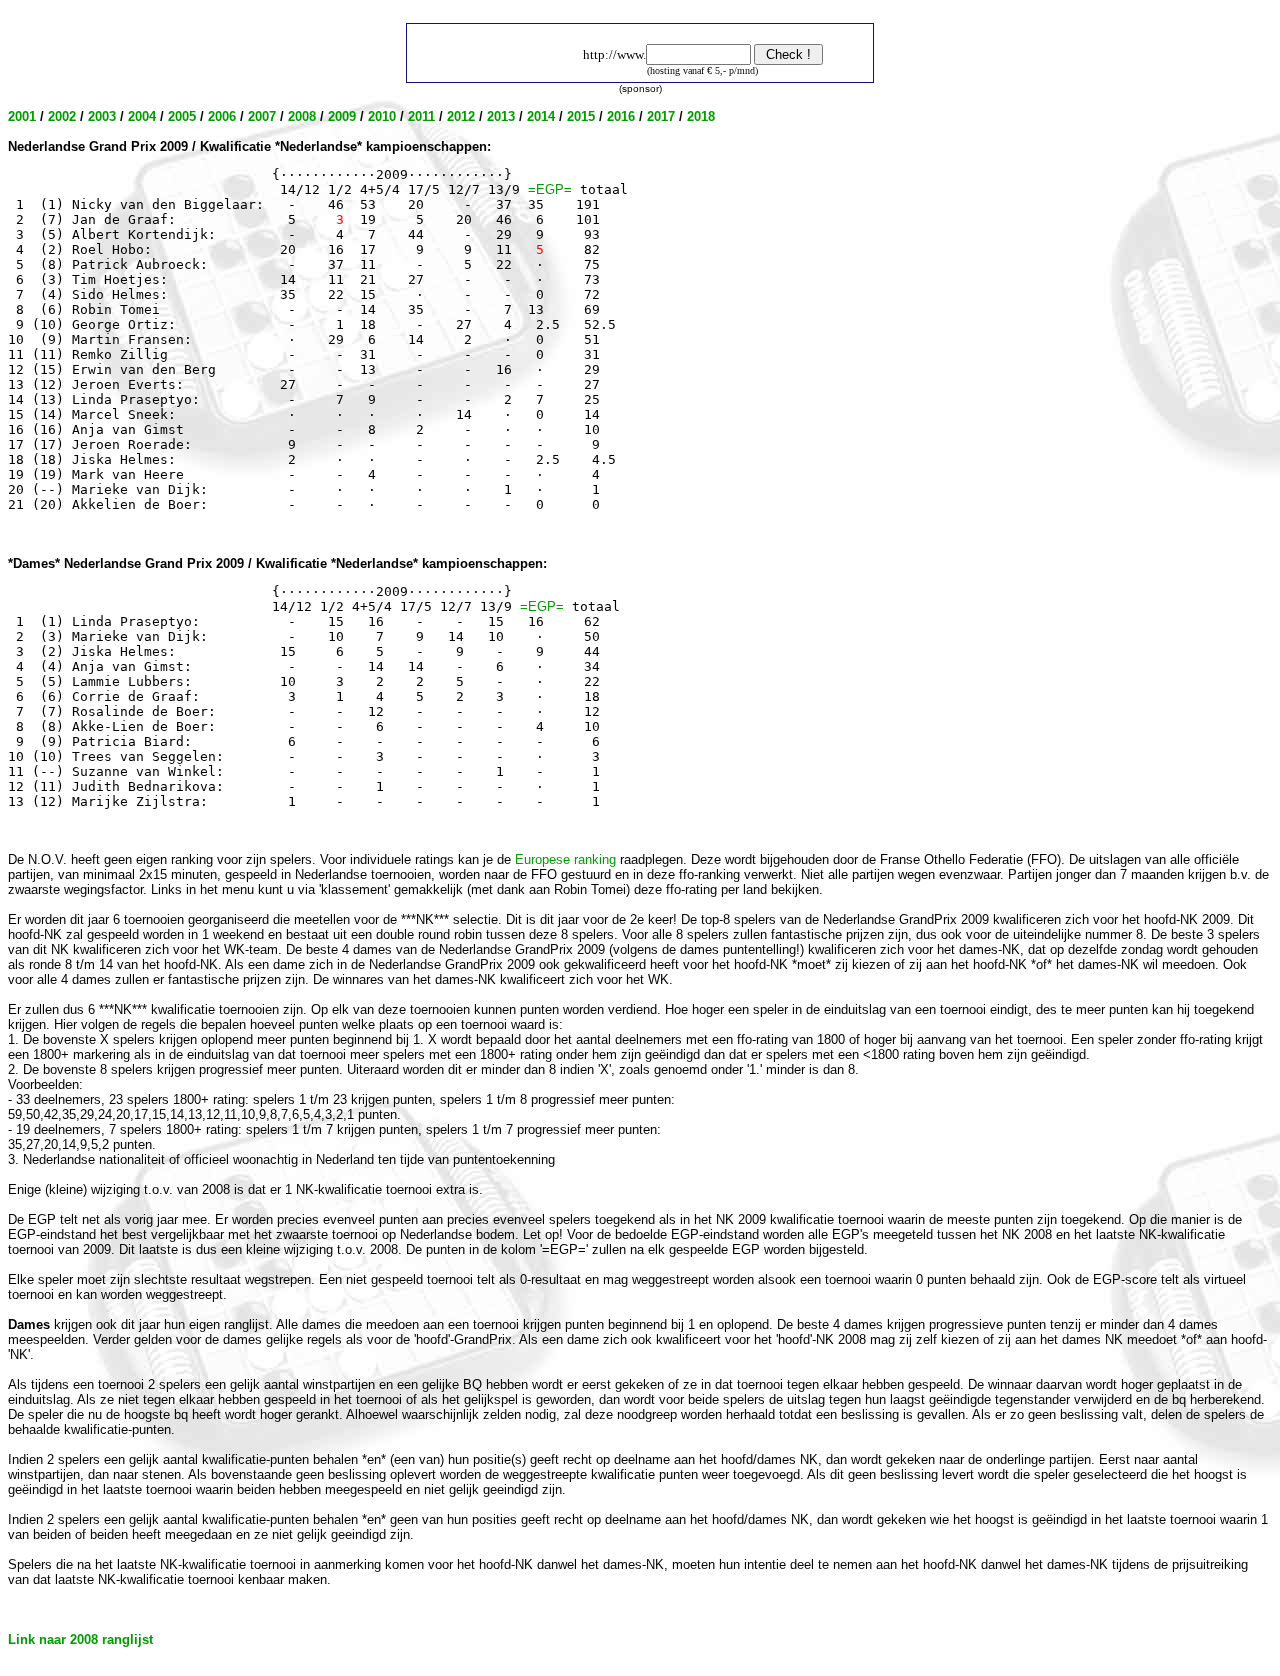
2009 (342, 116)
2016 (621, 116)
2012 (461, 116)
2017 (661, 116)
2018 (701, 116)
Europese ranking (565, 859)
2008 (302, 116)
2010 (382, 116)
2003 (102, 116)
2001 (22, 116)
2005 (182, 116)
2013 (501, 116)
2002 (62, 116)
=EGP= (550, 189)
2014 (541, 116)
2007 (262, 116)
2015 (581, 116)
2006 (222, 116)
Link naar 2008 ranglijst (80, 1639)
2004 (142, 116)
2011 (421, 116)
